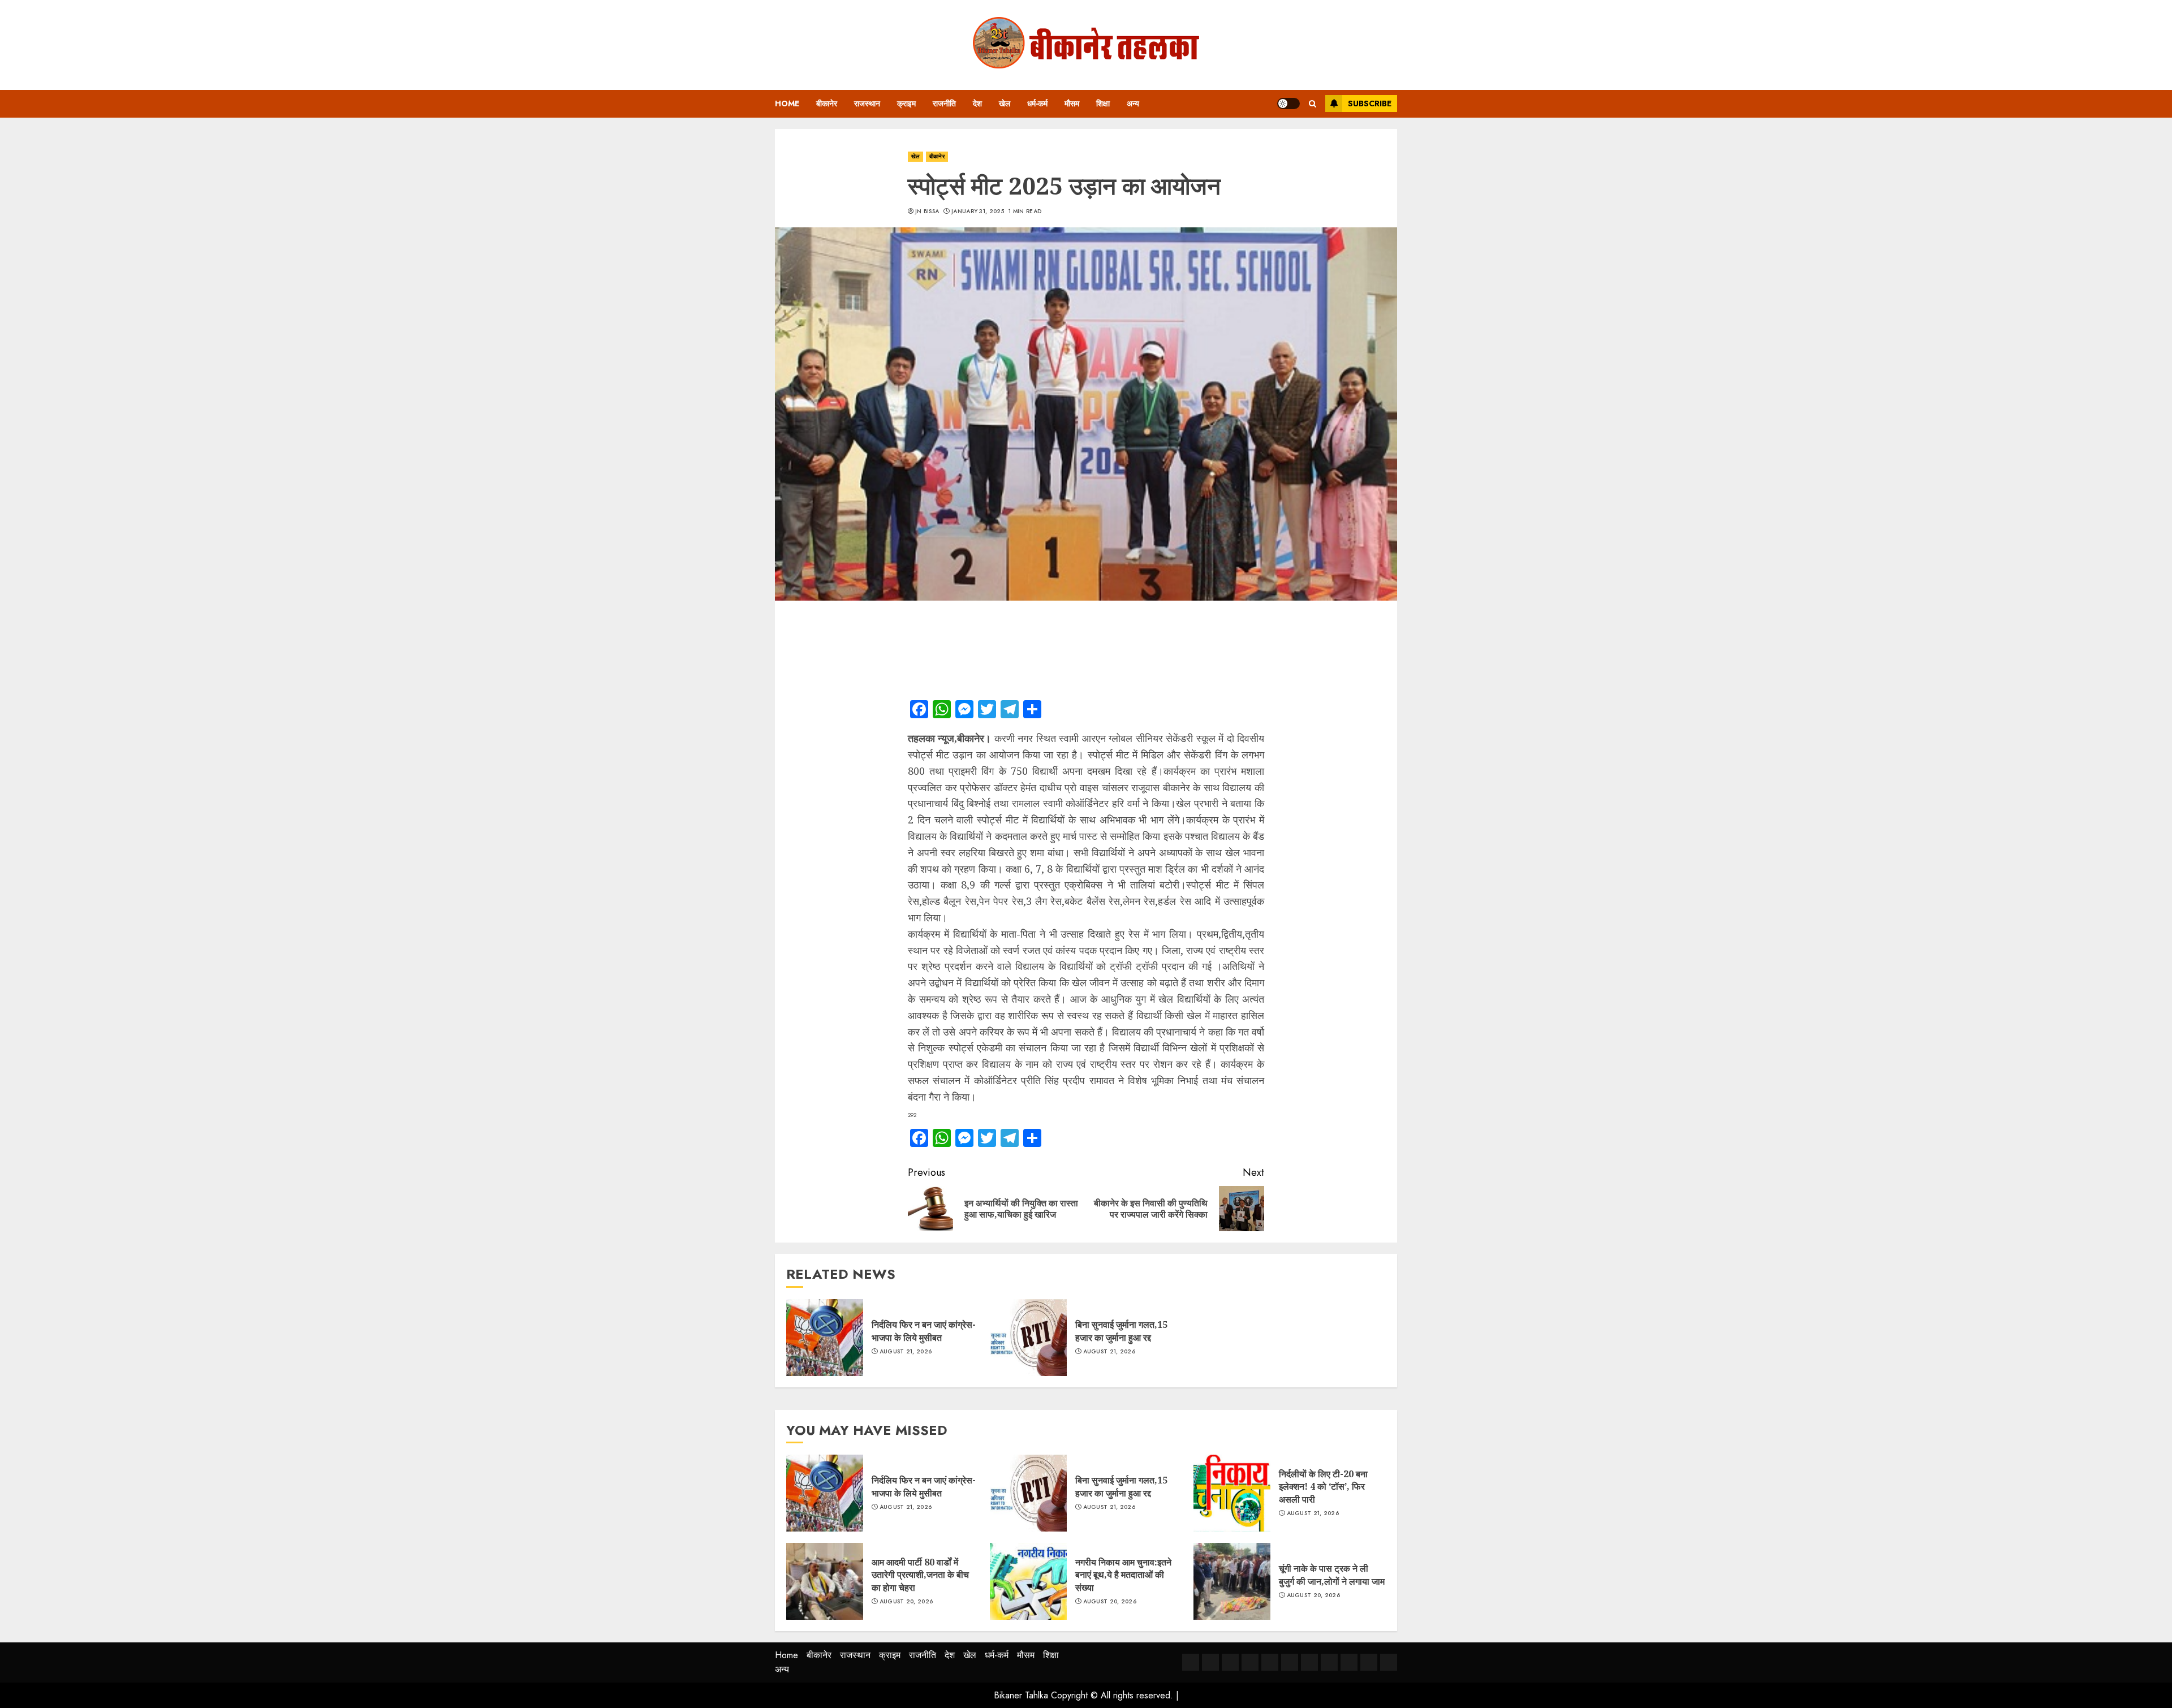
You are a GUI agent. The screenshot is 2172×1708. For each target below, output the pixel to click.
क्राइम (906, 103)
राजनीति (944, 103)
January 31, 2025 (978, 212)
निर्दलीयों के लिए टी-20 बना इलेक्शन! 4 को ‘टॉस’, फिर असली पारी (1323, 1487)
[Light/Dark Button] (1288, 103)
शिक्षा (1103, 103)
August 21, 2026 (906, 1352)
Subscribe (1370, 103)
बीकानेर (827, 103)
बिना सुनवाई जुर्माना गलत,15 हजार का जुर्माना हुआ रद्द (1121, 1331)
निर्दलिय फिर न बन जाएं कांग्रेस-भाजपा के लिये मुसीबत (924, 1331)
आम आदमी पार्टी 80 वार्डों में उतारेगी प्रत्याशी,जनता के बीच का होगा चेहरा (920, 1575)
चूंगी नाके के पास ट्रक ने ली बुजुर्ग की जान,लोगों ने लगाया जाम (1332, 1575)
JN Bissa (927, 212)
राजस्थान (867, 103)
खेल (1005, 103)
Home (787, 103)
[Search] (1313, 104)
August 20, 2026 (906, 1602)
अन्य (1133, 103)
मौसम (1072, 103)
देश (977, 103)
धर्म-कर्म (1037, 103)
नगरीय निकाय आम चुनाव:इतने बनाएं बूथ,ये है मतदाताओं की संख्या (1123, 1575)
